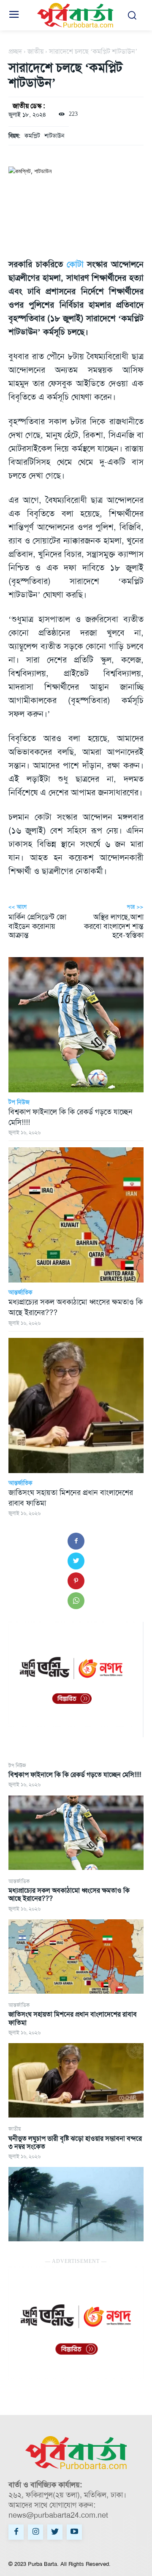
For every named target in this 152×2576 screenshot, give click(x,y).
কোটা (75, 264)
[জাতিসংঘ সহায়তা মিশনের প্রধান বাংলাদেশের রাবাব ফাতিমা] (76, 2080)
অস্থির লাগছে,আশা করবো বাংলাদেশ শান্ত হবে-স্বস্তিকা (114, 926)
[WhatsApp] (76, 1601)
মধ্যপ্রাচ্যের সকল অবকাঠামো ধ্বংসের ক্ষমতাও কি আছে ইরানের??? (69, 1894)
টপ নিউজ (17, 1766)
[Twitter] (76, 1561)
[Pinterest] (76, 1581)
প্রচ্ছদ (15, 51)
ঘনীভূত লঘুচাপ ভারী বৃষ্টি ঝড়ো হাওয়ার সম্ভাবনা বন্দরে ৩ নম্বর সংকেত (75, 2142)
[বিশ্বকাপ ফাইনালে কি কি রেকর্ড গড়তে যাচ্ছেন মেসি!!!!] (76, 1833)
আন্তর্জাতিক (19, 1881)
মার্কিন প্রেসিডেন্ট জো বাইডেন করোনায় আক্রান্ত (37, 926)
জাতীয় (15, 2129)
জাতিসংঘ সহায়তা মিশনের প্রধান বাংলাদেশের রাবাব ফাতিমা (73, 2018)
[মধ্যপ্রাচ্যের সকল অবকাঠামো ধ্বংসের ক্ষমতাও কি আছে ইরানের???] (76, 1957)
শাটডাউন (54, 136)
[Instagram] (35, 2532)
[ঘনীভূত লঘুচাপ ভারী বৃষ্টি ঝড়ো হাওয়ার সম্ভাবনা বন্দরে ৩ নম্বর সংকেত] (76, 2204)
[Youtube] (74, 2532)
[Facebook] (76, 1541)
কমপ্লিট (32, 136)
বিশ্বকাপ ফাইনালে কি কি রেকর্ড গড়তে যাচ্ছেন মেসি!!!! (75, 1775)
